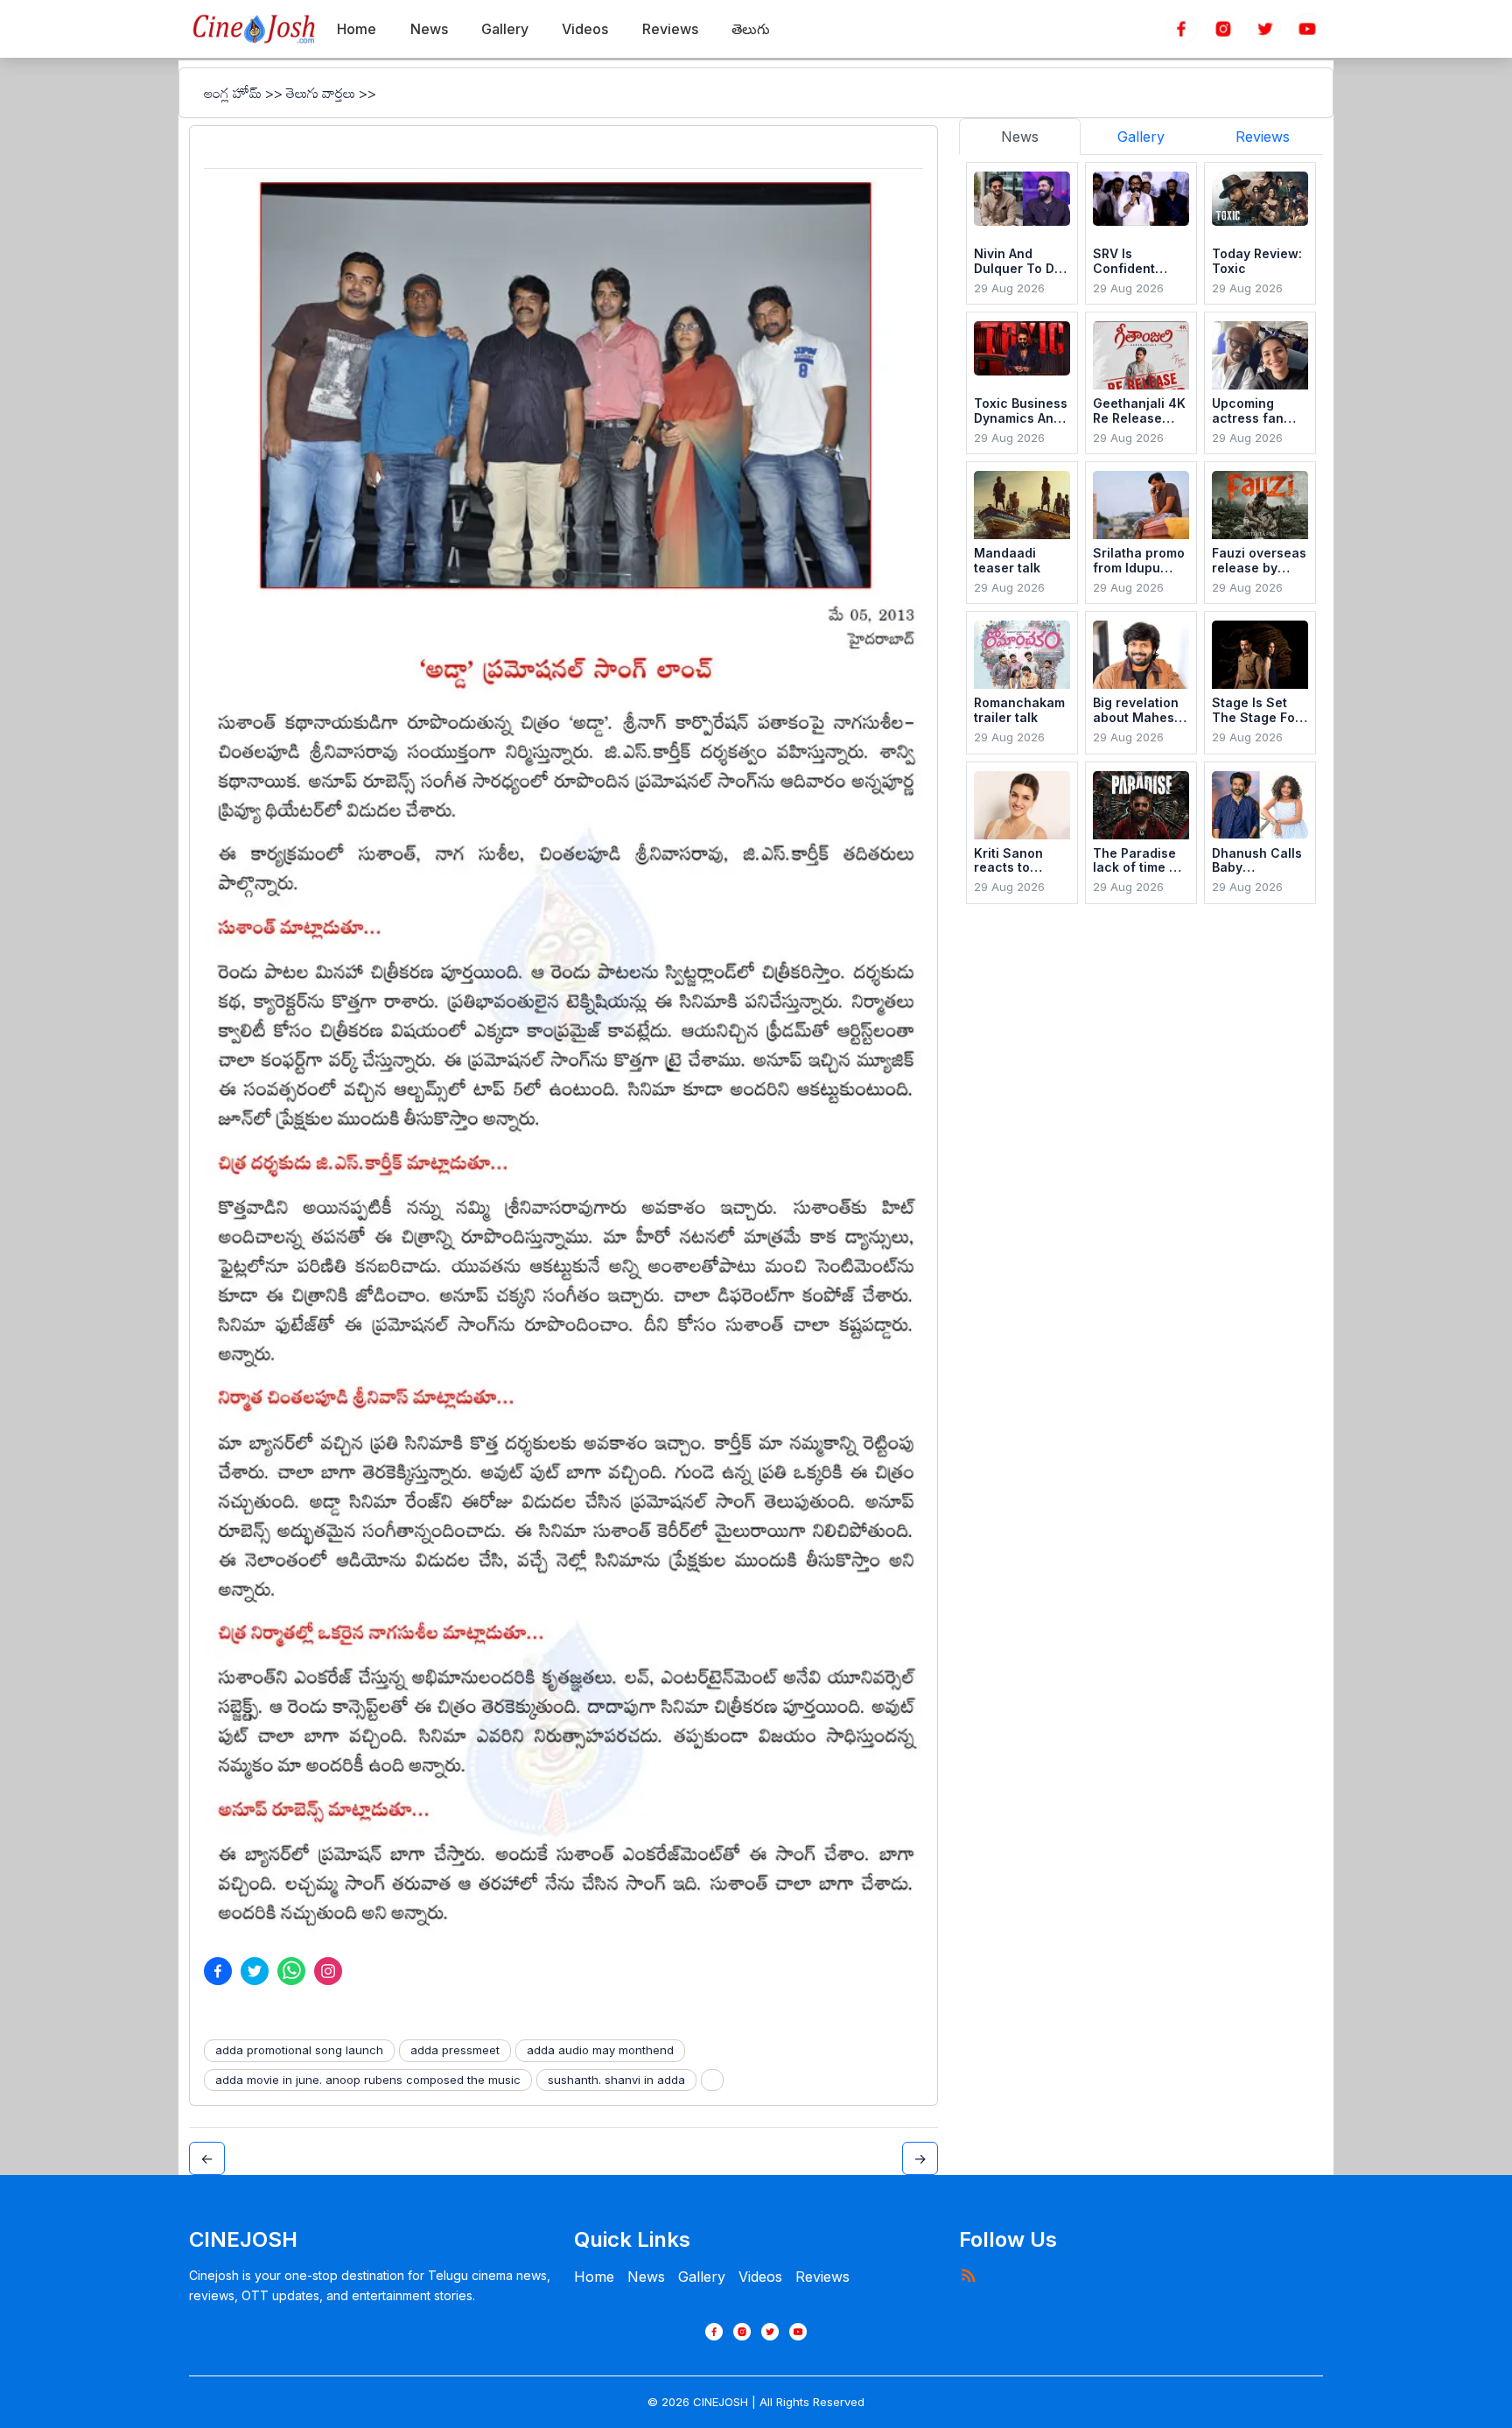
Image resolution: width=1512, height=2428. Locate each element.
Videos (760, 2277)
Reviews (822, 2277)
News (646, 2277)
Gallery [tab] (1141, 137)
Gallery (702, 2277)
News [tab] (1020, 137)
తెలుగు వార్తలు (321, 93)
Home (594, 2277)
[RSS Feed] (968, 2275)
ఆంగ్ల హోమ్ (233, 93)
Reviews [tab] (1263, 137)
